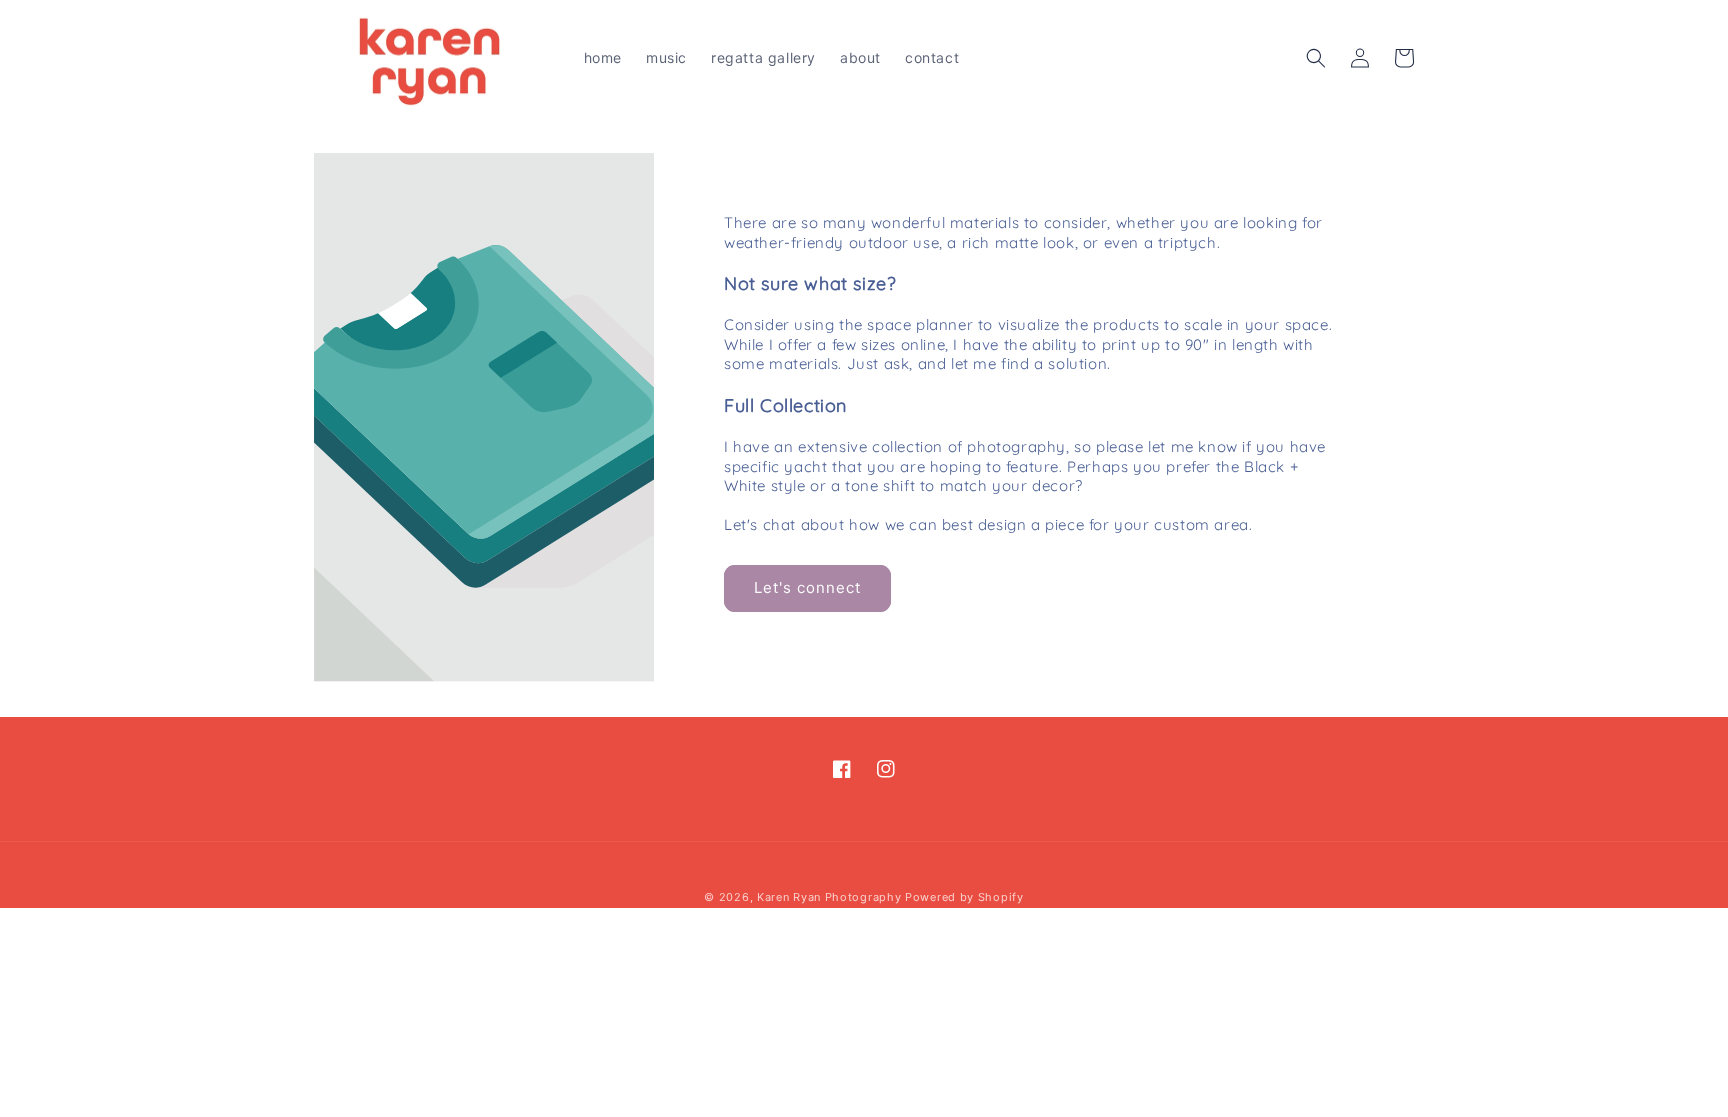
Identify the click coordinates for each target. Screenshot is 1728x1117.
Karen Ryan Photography (829, 897)
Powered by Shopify (964, 897)
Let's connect (807, 587)
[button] (1316, 58)
